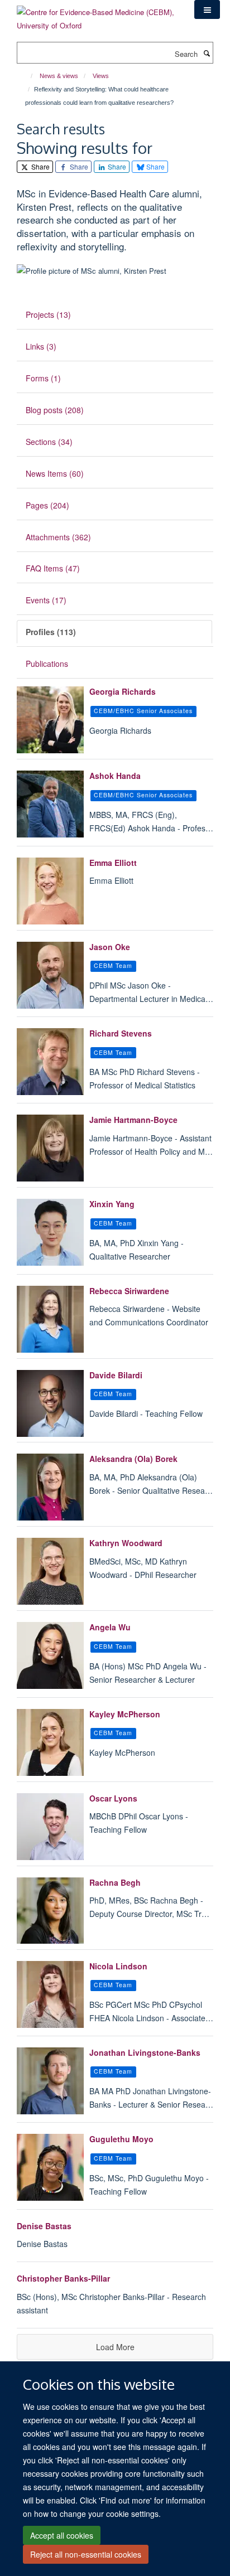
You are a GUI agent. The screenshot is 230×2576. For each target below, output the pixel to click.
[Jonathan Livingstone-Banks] (50, 2081)
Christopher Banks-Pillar (63, 2278)
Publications (47, 664)
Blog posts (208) (55, 410)
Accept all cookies (62, 2535)
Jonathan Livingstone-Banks (145, 2052)
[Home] (27, 76)
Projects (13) (48, 314)
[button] (207, 9)
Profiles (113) (51, 632)
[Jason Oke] (50, 975)
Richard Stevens (121, 1033)
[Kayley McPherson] (50, 1742)
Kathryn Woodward (126, 1543)
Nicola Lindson (118, 1966)
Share (40, 166)
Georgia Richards (123, 691)
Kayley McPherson (125, 1714)
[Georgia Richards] (50, 720)
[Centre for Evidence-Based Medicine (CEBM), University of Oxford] (97, 15)
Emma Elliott (113, 863)
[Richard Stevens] (50, 1062)
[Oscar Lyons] (50, 1827)
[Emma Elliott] (50, 891)
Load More (115, 2347)
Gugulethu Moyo (121, 2139)
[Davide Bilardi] (50, 1403)
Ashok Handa (115, 776)
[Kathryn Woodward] (50, 1571)
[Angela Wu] (50, 1655)
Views (101, 76)
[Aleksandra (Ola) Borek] (50, 1487)
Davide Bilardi (116, 1375)
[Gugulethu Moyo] (50, 2167)
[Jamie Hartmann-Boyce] (50, 1148)
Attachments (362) (58, 537)
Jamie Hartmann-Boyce (133, 1120)
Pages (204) (47, 505)
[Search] (207, 53)
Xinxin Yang (112, 1204)
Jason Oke (110, 947)
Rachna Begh (115, 1882)
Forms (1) (43, 378)
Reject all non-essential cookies (86, 2554)
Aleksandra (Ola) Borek (133, 1459)
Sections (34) (49, 442)
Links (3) (41, 346)
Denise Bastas (44, 2226)
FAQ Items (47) (53, 568)
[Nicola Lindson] (50, 1994)
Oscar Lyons (113, 1798)
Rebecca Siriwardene (129, 1291)
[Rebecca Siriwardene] (50, 1319)
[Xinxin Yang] (50, 1232)
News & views (59, 76)
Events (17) (46, 600)
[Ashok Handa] (50, 804)
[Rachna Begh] (50, 1911)
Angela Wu (110, 1627)
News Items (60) (55, 473)
